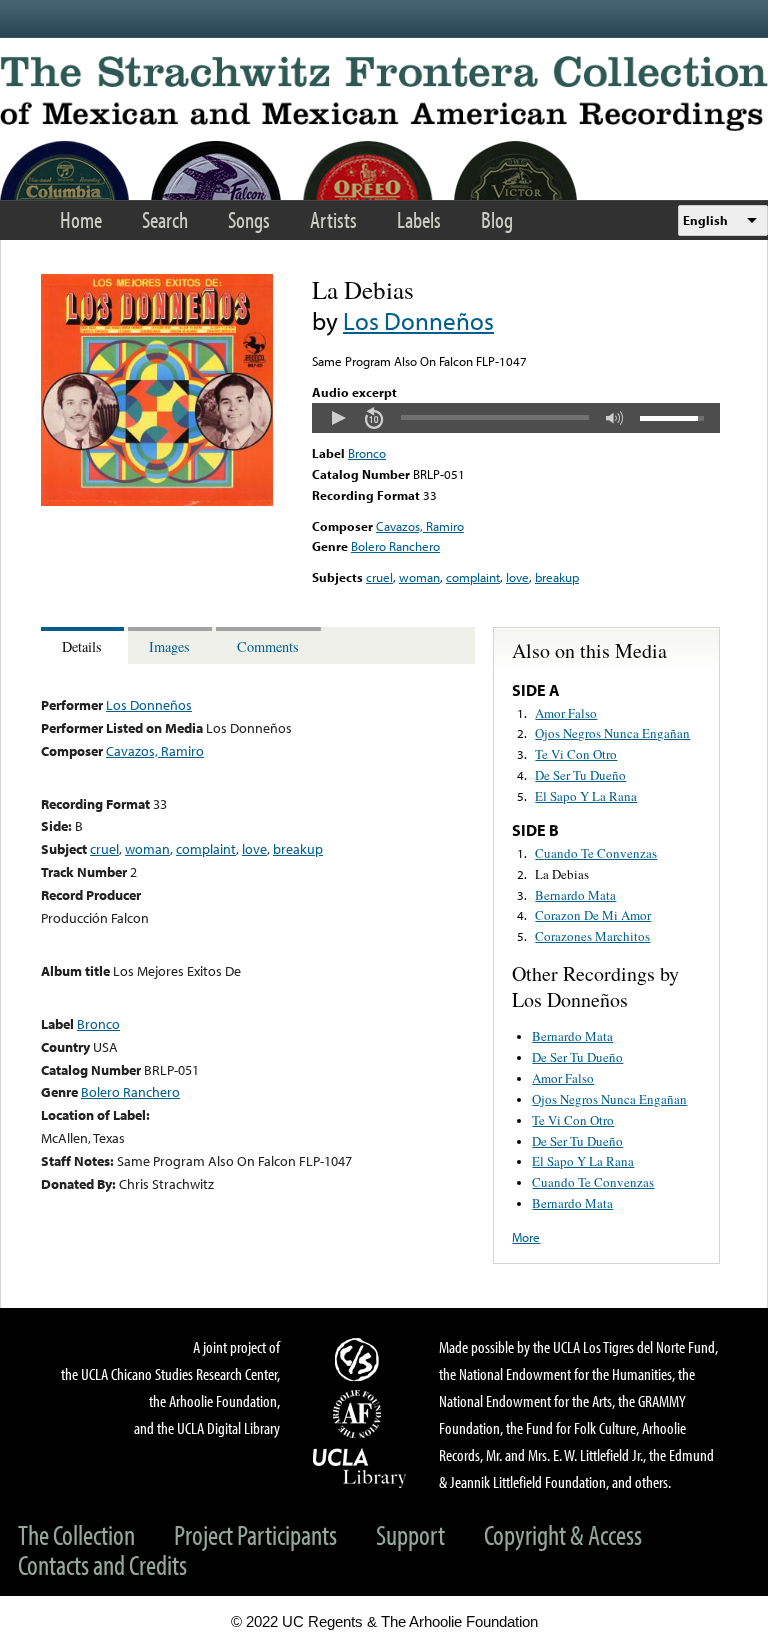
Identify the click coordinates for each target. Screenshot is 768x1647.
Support (410, 1534)
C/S (360, 1359)
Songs (249, 219)
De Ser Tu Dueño (580, 775)
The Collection (76, 1534)
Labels (419, 219)
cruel (379, 577)
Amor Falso (566, 713)
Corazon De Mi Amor (593, 915)
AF (360, 1414)
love (517, 577)
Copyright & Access (563, 1534)
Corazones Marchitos (592, 936)
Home (81, 219)
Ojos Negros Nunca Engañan (612, 733)
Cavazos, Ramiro (420, 526)
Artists (333, 219)
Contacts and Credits (102, 1564)
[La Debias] (157, 501)
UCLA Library (360, 1467)
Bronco (367, 453)
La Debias (562, 874)
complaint (473, 577)
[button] (338, 418)
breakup (557, 577)
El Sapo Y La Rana (586, 796)
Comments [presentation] (268, 646)
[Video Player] (516, 418)
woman (419, 577)
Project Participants (255, 1534)
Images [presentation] (169, 646)
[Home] (384, 93)
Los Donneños (418, 320)
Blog (497, 219)
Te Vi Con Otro (576, 754)
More (526, 1237)
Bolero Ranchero (395, 546)
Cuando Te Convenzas (596, 853)
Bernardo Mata (575, 895)
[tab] (84, 645)
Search (165, 219)
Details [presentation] (82, 646)
